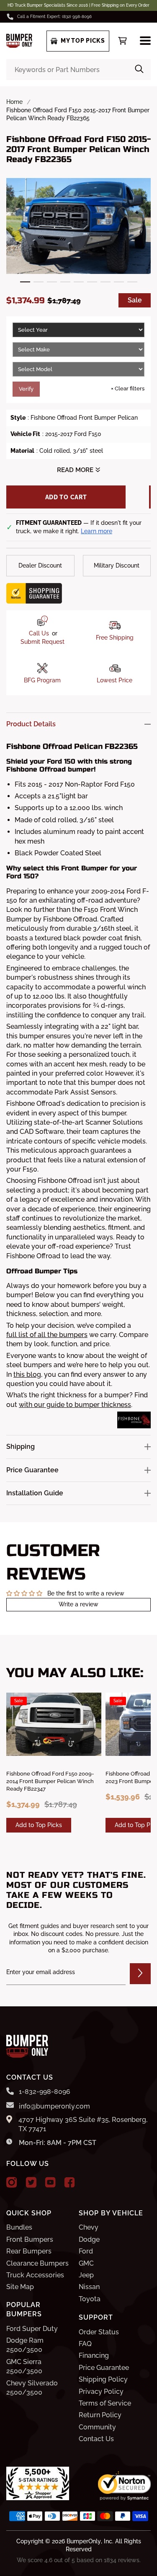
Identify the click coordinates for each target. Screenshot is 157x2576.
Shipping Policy (103, 2379)
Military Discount (117, 565)
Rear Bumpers (29, 2251)
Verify (26, 389)
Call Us (39, 633)
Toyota (90, 2299)
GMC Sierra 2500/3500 (24, 2366)
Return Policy (100, 2415)
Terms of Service (105, 2403)
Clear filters (128, 388)
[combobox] (78, 70)
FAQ (85, 2344)
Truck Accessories (35, 2275)
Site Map (20, 2287)
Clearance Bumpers (37, 2263)
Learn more (97, 531)
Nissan (89, 2287)
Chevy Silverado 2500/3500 (32, 2388)
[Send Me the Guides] (140, 1974)
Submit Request (42, 642)
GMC (86, 2263)
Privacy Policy (101, 2391)
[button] (25, 282)
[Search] (139, 70)
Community (97, 2427)
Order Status (99, 2332)
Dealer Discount (40, 565)
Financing (94, 2355)
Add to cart (66, 497)
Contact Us (96, 2439)
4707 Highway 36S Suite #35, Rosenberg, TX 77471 (83, 2124)
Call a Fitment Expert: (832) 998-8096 (54, 17)
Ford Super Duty (32, 2329)
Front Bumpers (30, 2239)
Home (14, 102)
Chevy (89, 2227)
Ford (86, 2251)
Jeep (86, 2275)
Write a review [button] (78, 1604)
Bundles (19, 2227)
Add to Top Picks (39, 1825)
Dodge (89, 2239)
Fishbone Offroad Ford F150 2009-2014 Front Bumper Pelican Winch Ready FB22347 (50, 1781)
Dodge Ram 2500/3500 (25, 2345)
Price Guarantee (104, 2368)
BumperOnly (84, 2541)
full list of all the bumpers (47, 1335)
